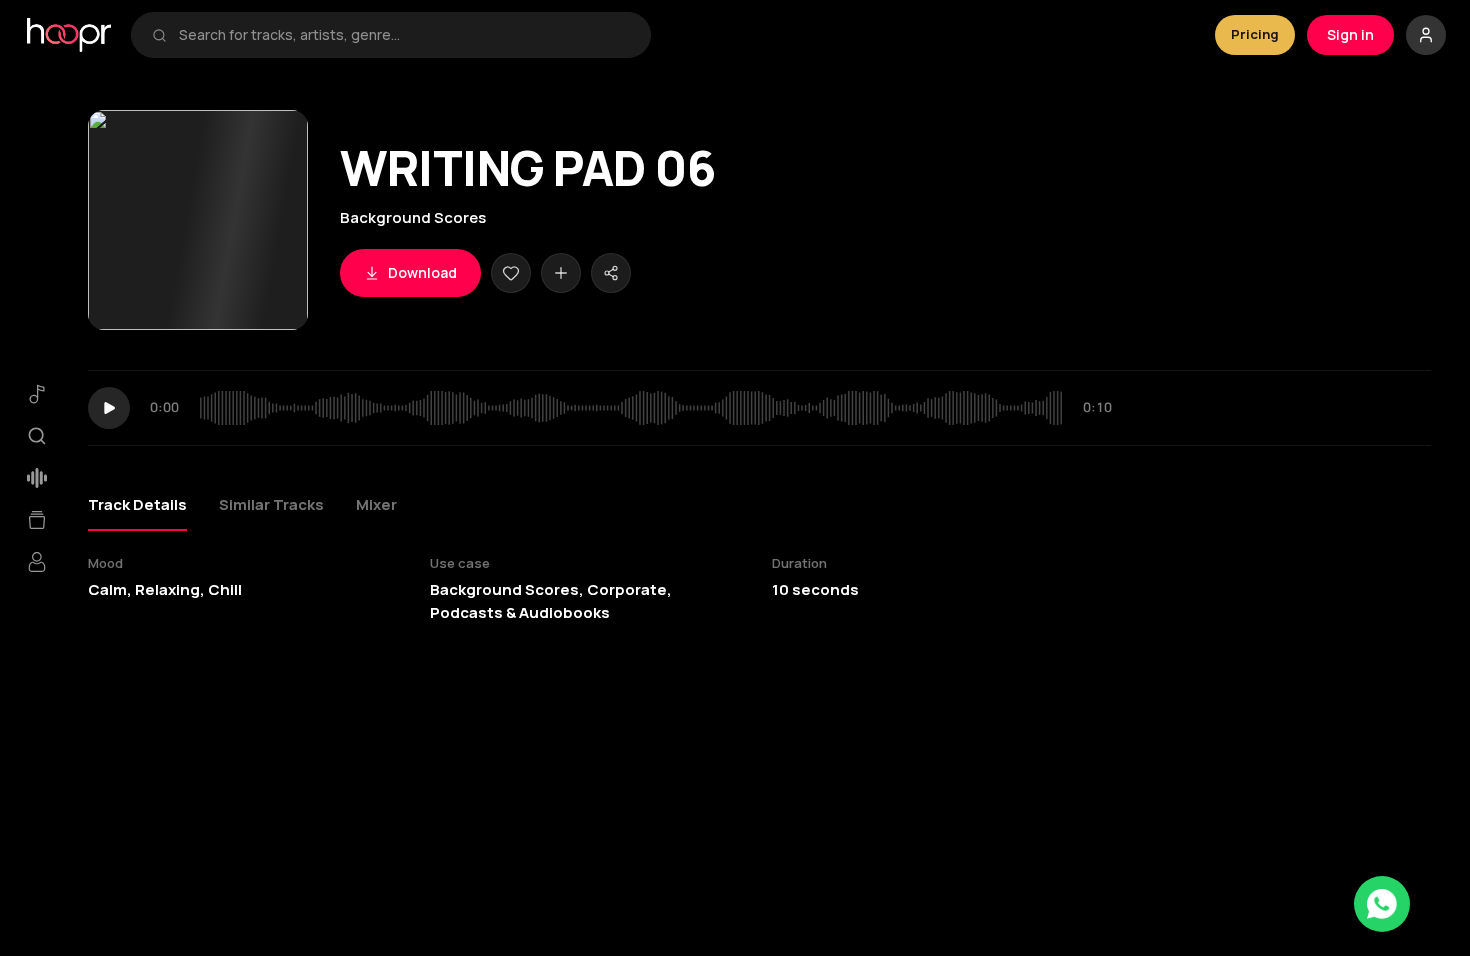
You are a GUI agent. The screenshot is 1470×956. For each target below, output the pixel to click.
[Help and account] (1426, 35)
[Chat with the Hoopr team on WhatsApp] (1382, 904)
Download (422, 272)
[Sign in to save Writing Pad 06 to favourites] (511, 273)
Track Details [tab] (137, 504)
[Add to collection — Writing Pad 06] (561, 273)
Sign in (1350, 34)
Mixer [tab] (376, 504)
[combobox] (404, 35)
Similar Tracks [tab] (271, 504)
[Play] (109, 408)
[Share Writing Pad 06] (611, 273)
